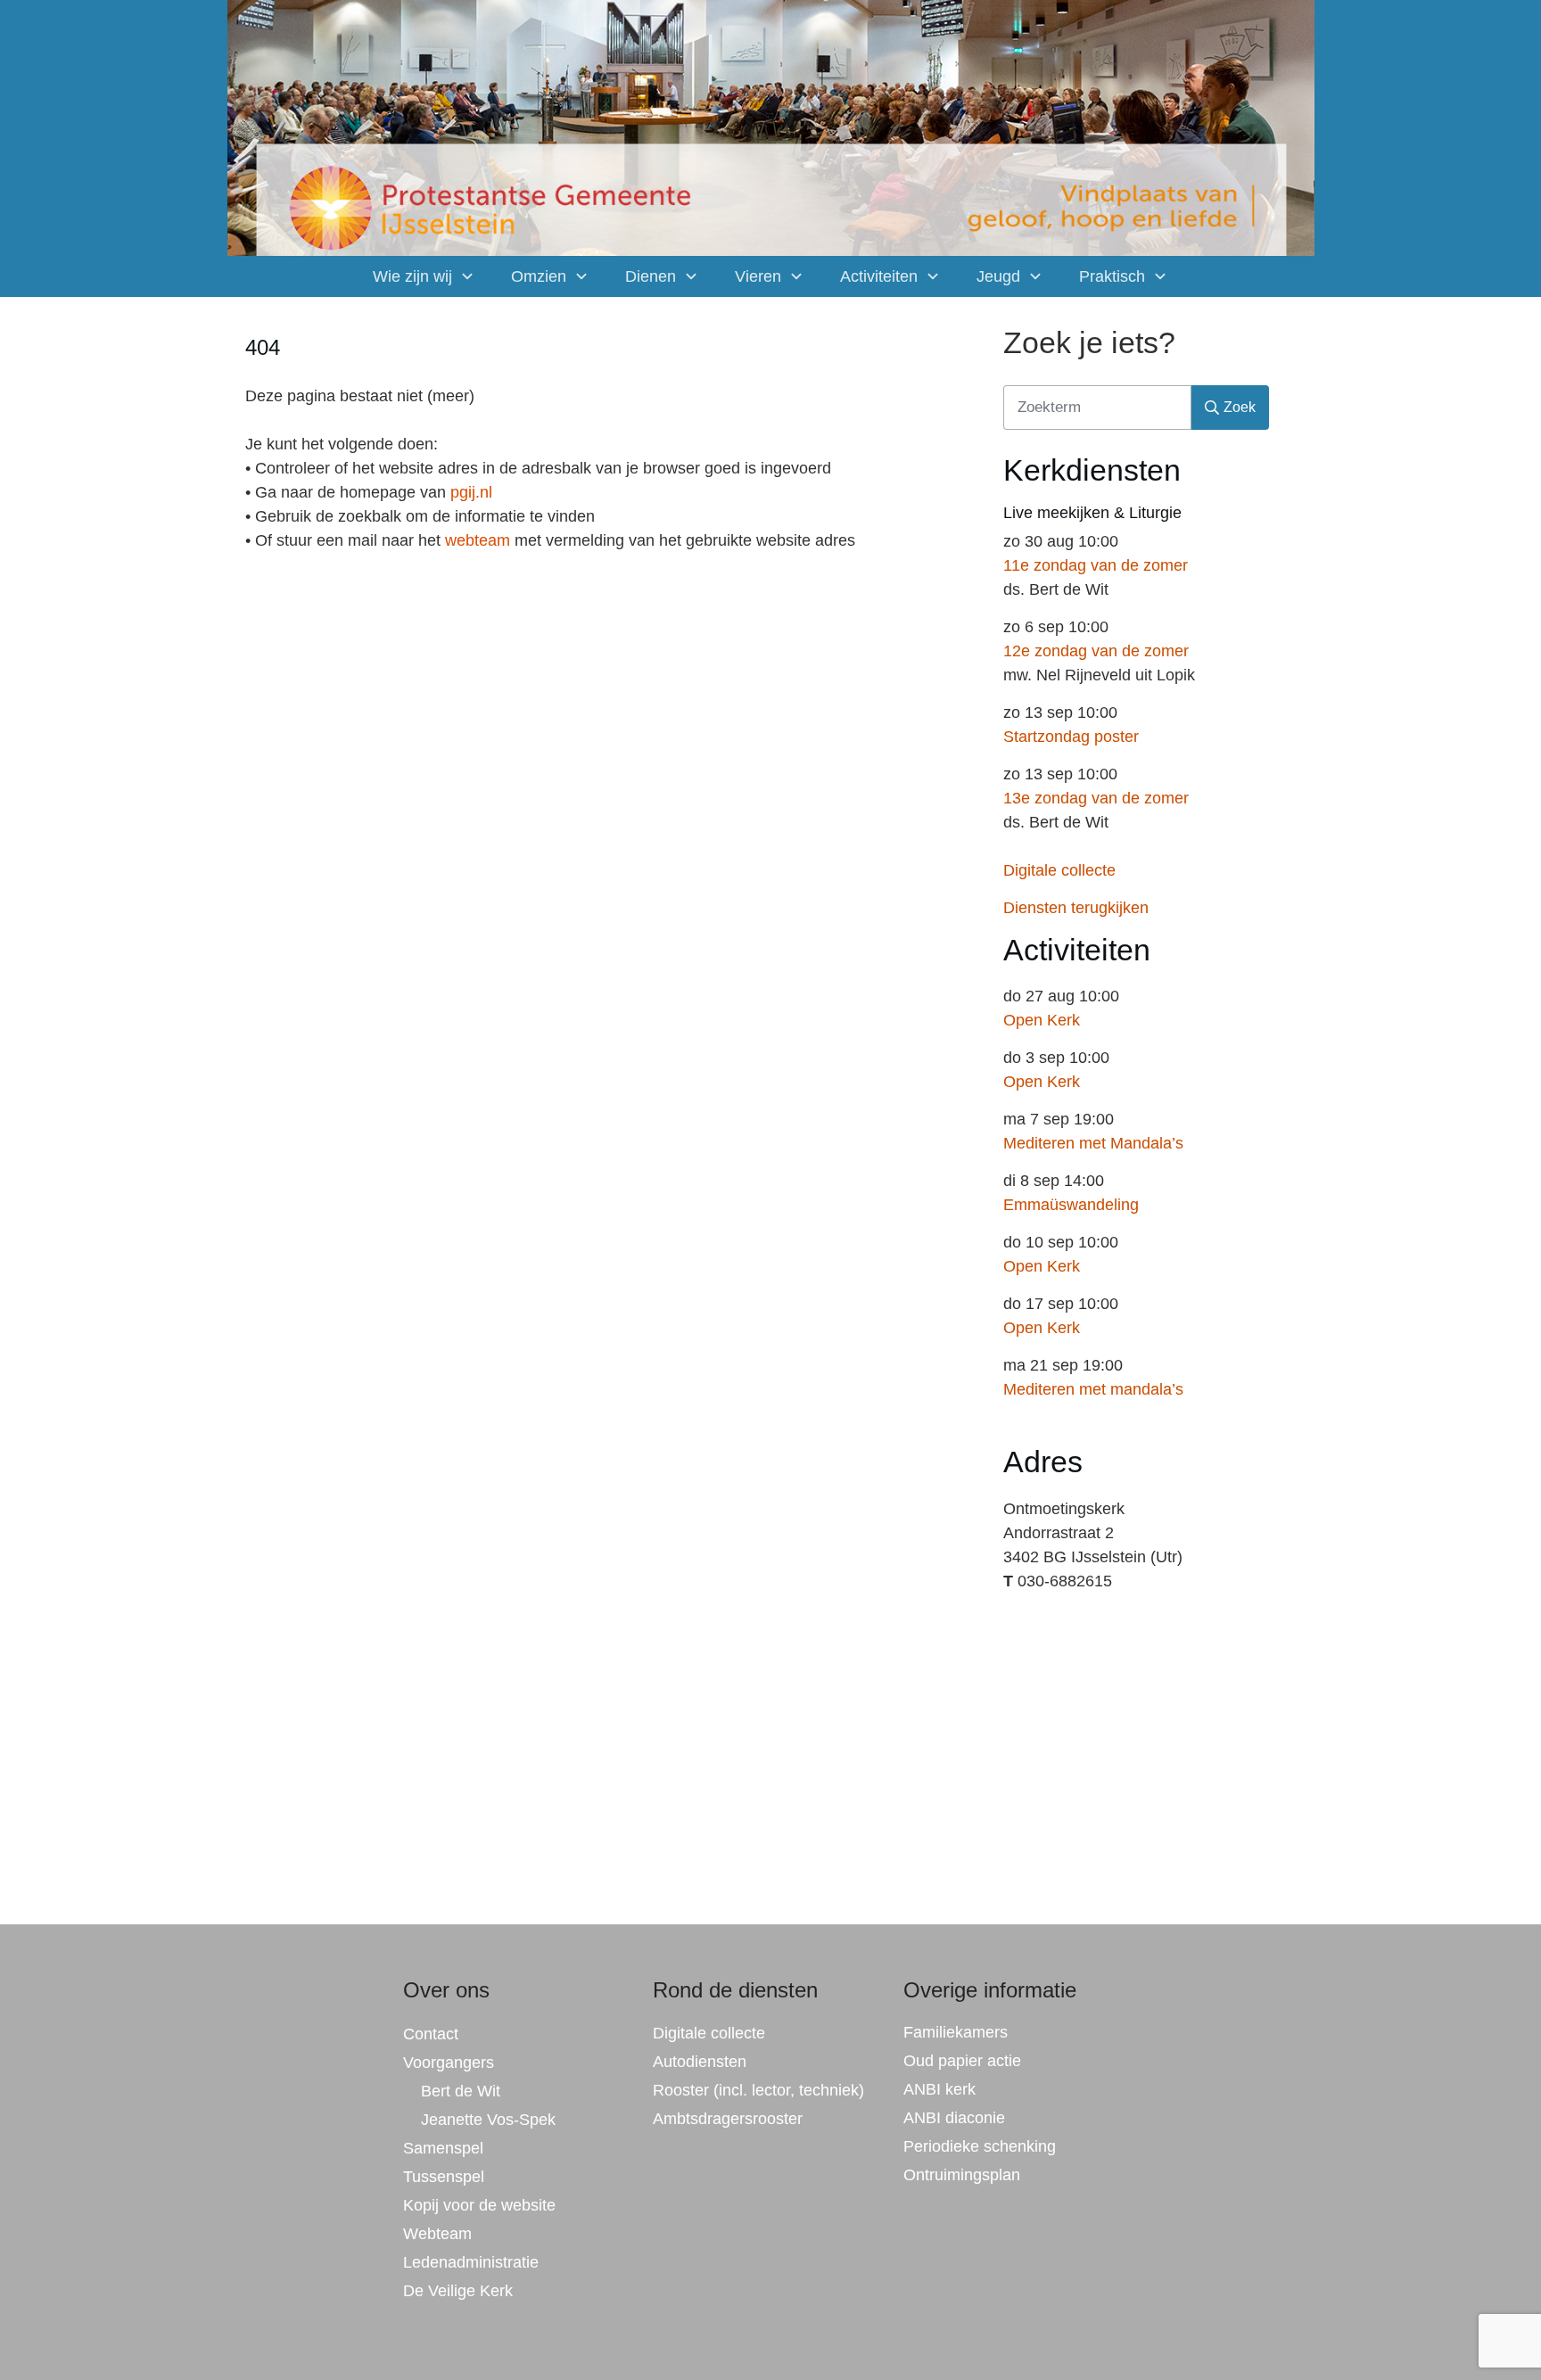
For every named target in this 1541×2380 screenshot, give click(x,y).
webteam (478, 540)
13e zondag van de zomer (1096, 798)
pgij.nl (471, 492)
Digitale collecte (1059, 870)
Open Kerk (1042, 1020)
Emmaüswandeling (1071, 1205)
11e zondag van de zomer (1096, 565)
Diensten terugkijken (1076, 908)
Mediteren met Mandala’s (1093, 1143)
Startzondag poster (1071, 737)
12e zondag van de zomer (1096, 651)
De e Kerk (458, 2291)
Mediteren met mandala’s (1093, 1389)
